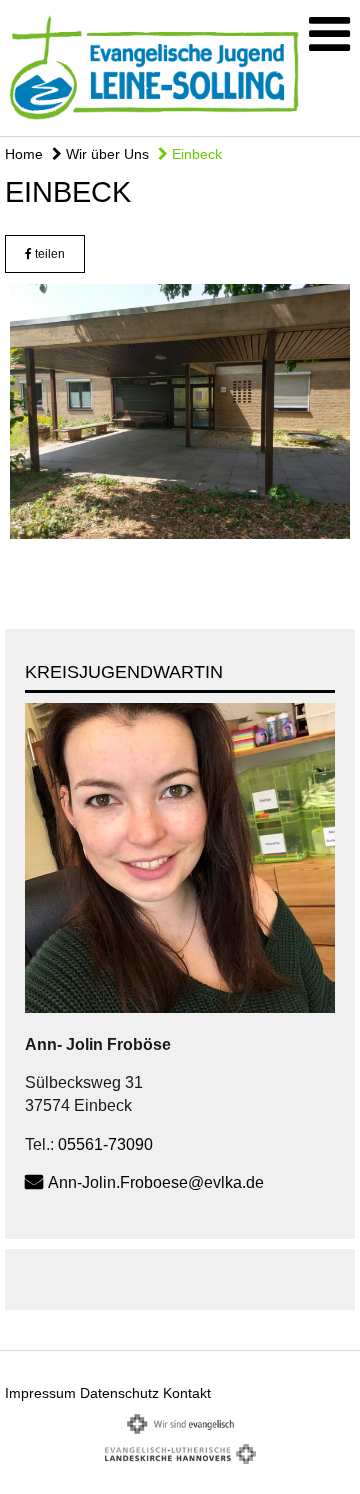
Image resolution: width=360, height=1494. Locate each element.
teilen (48, 254)
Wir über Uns (105, 154)
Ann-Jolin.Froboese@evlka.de (156, 1182)
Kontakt (187, 1393)
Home (24, 154)
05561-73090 (105, 1144)
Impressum (40, 1393)
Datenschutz (119, 1393)
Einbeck (195, 154)
